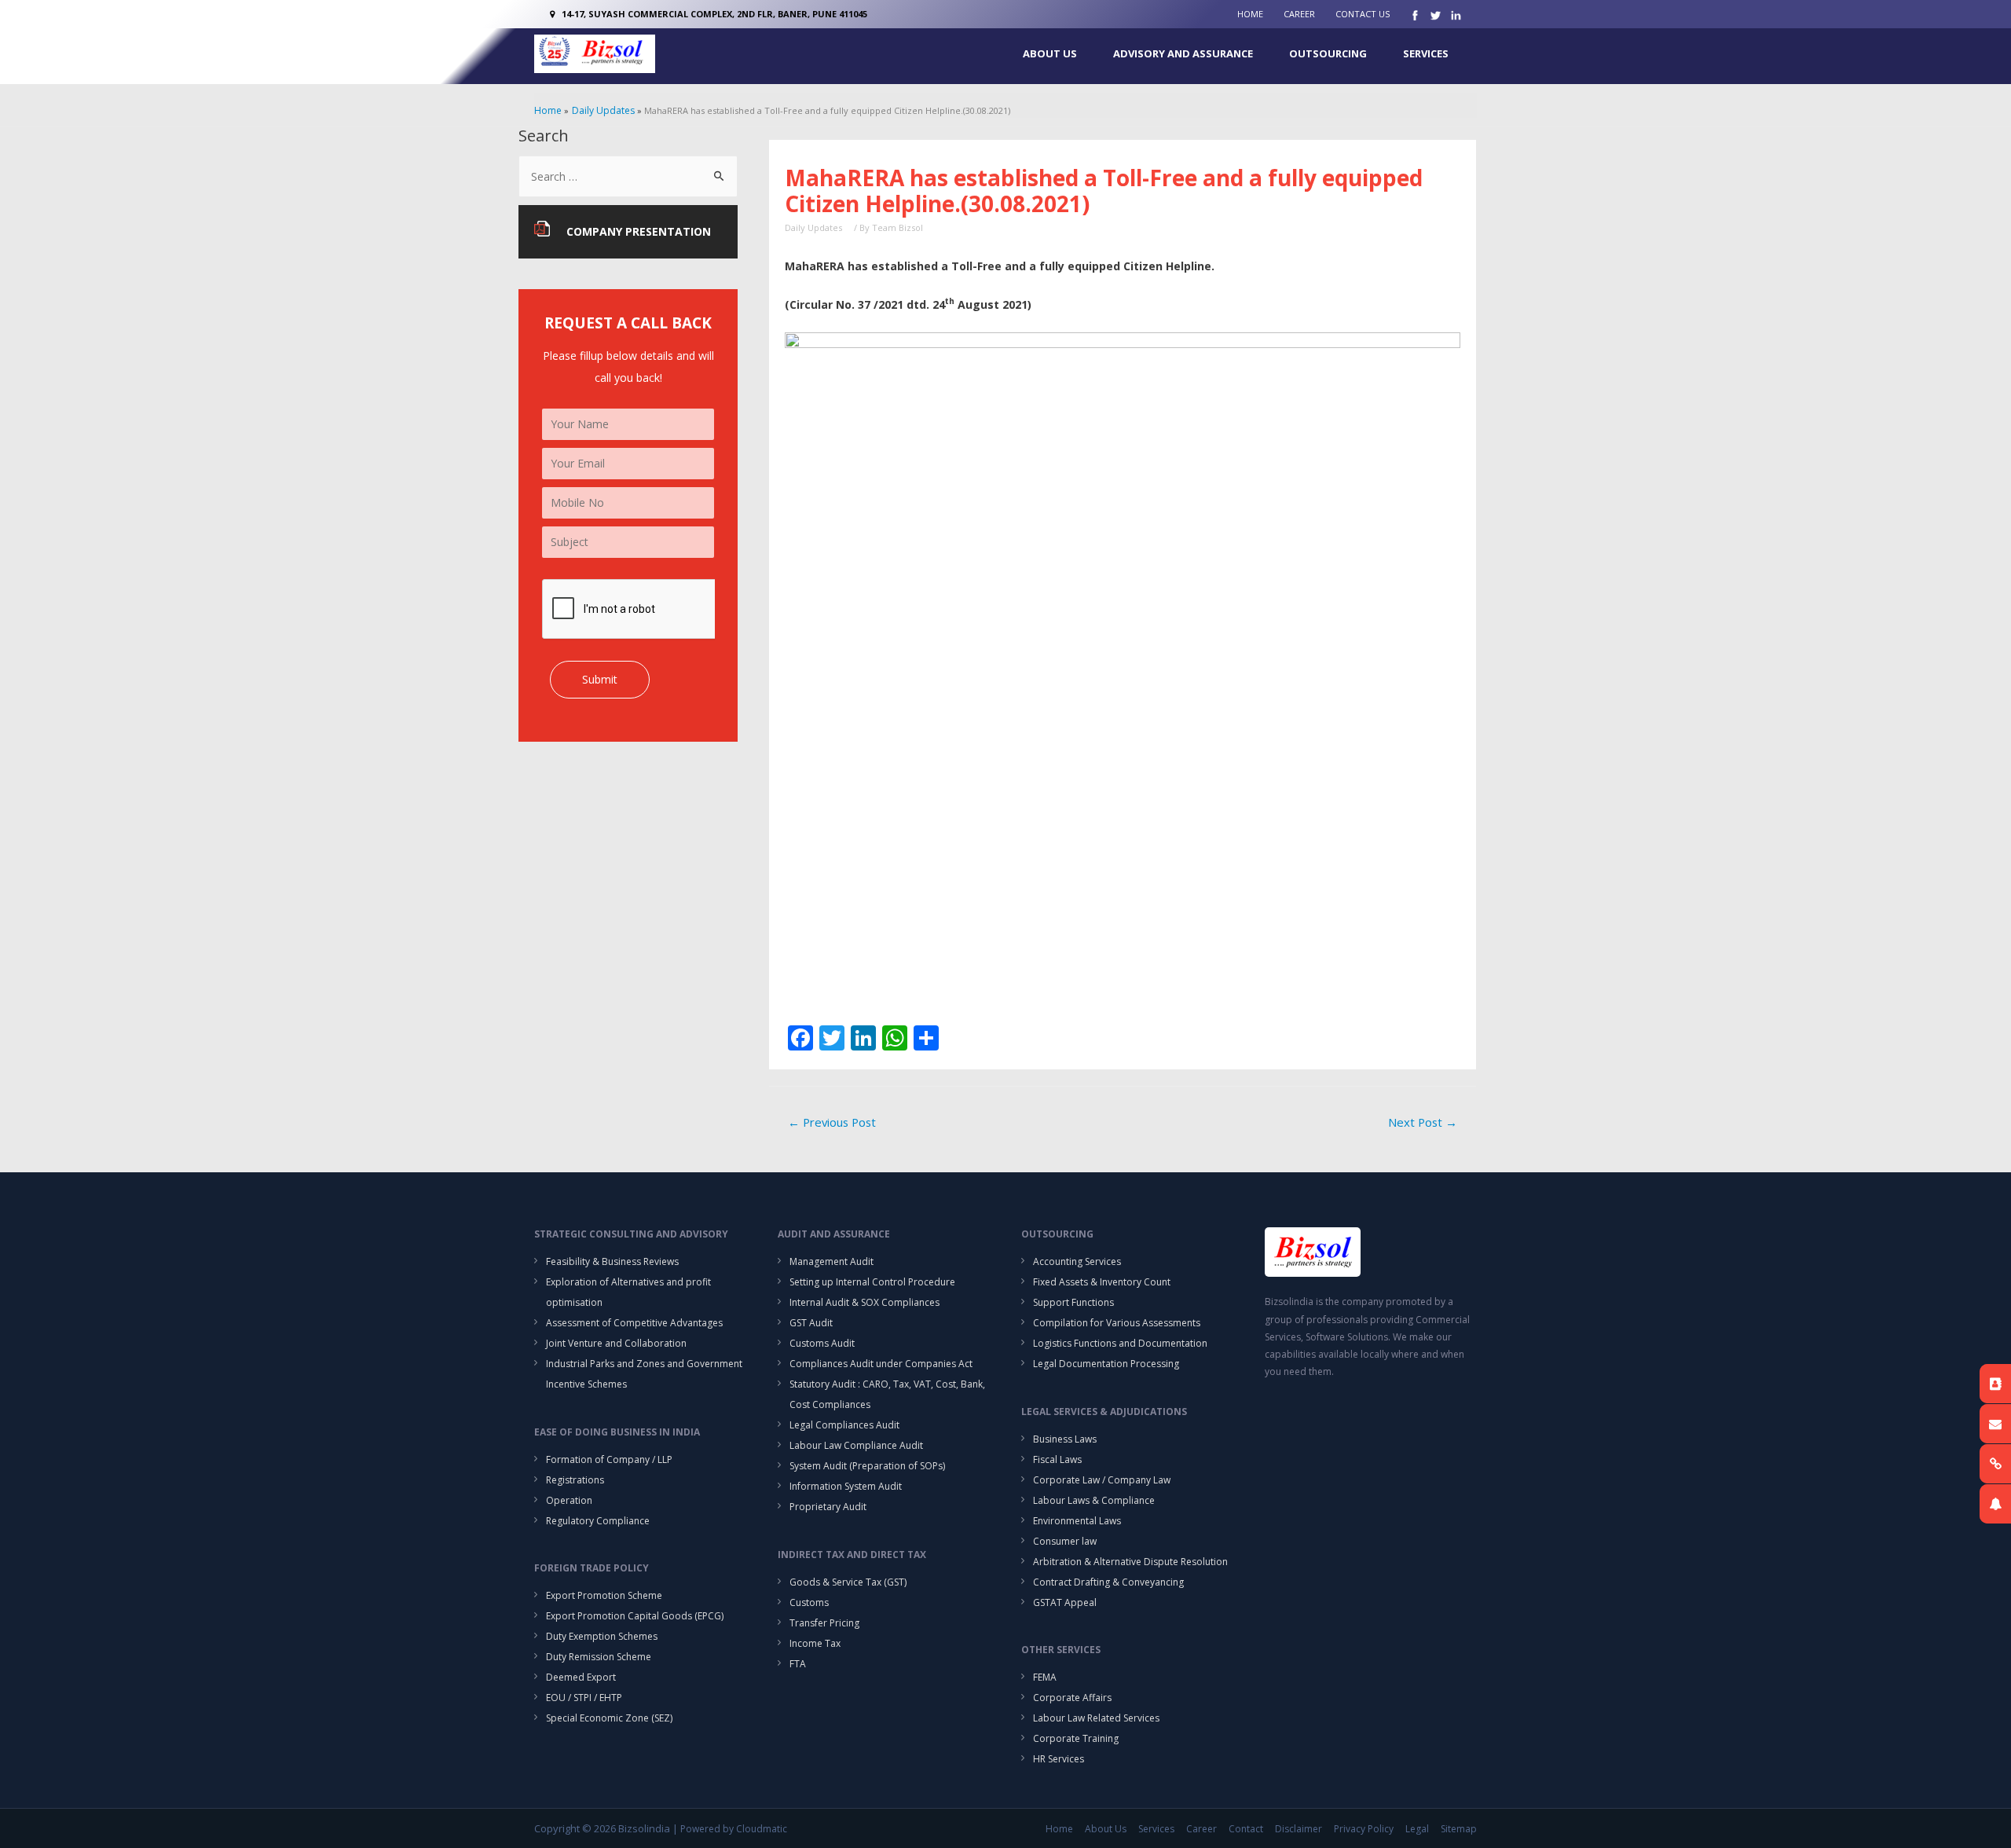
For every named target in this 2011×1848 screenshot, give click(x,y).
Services (1426, 53)
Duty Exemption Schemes (602, 1636)
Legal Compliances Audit (844, 1425)
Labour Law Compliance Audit (856, 1445)
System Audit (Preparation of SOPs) (867, 1466)
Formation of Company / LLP (609, 1459)
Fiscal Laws (1057, 1459)
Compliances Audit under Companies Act (881, 1364)
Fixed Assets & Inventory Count (1102, 1282)
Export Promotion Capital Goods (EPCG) (635, 1616)
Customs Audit (822, 1343)
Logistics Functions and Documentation (1120, 1343)
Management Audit (832, 1261)
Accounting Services (1077, 1261)
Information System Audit (846, 1486)
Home (1250, 14)
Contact (1246, 1829)
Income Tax (815, 1643)
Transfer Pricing (824, 1623)
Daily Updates (813, 227)
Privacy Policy (1364, 1829)
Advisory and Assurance (1183, 53)
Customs (809, 1602)
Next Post (1423, 1122)
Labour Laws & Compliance (1094, 1500)
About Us (1050, 53)
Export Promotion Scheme (604, 1595)
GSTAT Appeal (1065, 1602)
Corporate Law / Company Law (1102, 1480)
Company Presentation (639, 231)
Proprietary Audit (828, 1507)
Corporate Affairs (1072, 1698)
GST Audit (811, 1323)
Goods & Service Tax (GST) (848, 1582)
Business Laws (1065, 1439)
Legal (1417, 1829)
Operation (569, 1500)
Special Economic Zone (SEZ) (609, 1718)
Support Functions (1073, 1302)
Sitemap (1459, 1829)
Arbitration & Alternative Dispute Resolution (1130, 1562)
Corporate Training (1076, 1738)
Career (1299, 14)
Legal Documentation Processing (1106, 1364)
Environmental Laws (1077, 1521)
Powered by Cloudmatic (734, 1829)
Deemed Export (581, 1677)
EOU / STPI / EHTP (584, 1698)
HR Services (1059, 1759)
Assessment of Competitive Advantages (634, 1323)
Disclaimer (1299, 1829)
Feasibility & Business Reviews (612, 1261)
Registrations (575, 1480)
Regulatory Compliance (598, 1521)
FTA (798, 1664)
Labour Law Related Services (1096, 1718)
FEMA (1045, 1677)
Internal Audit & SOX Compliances (864, 1302)
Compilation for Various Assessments (1117, 1323)
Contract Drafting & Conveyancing (1108, 1582)
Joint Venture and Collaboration (616, 1343)
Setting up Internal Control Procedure (872, 1282)
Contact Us (1363, 14)
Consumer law (1065, 1541)
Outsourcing (1328, 53)
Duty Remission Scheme (599, 1657)
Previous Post (832, 1122)
